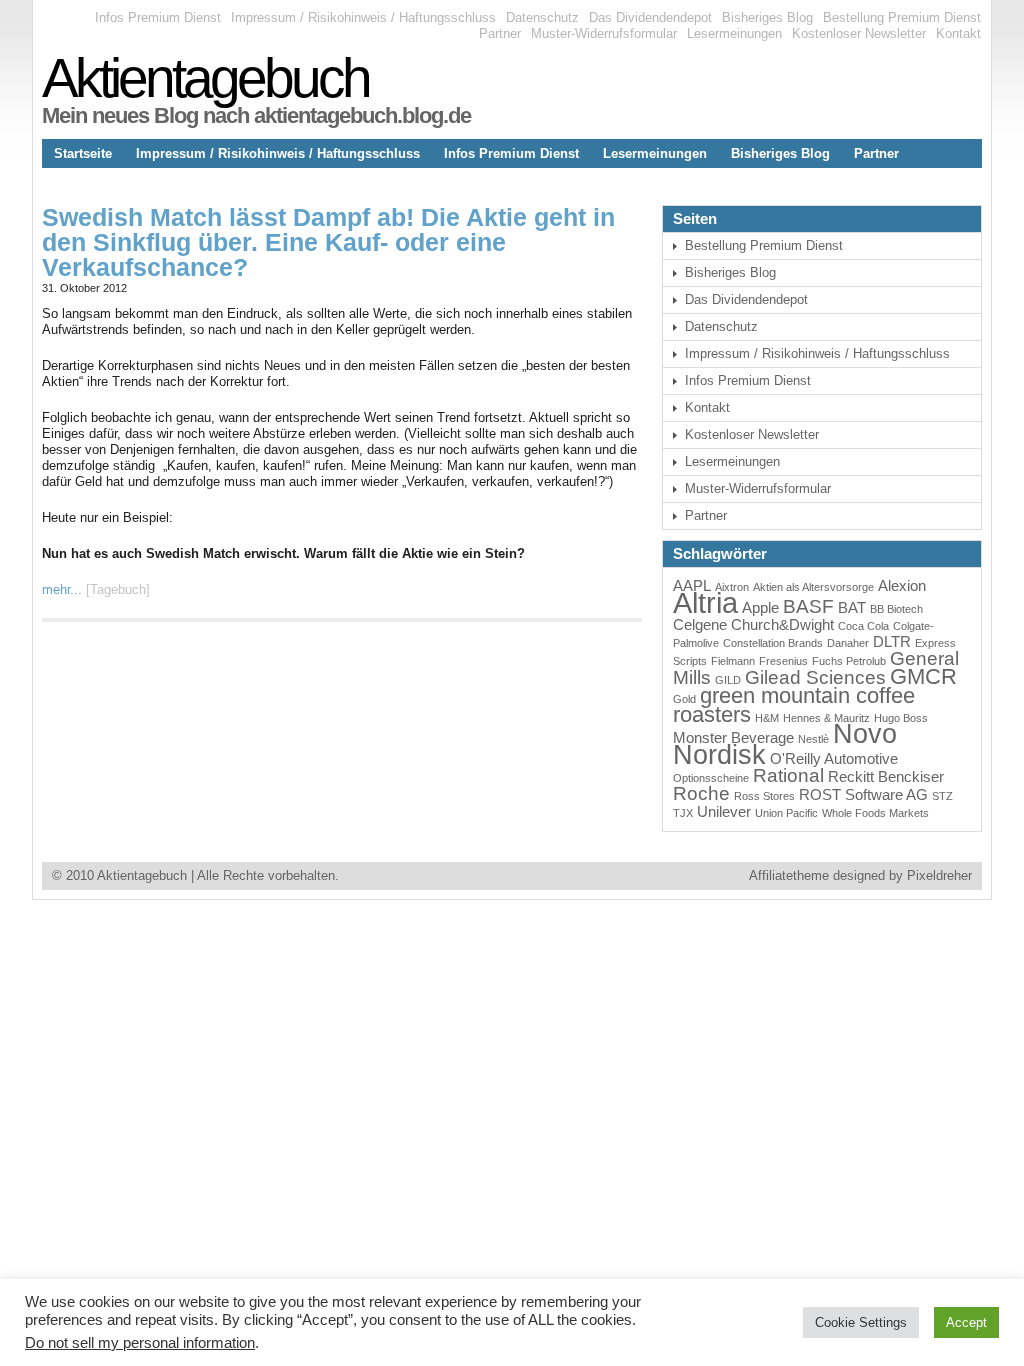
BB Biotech (896, 609)
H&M (767, 718)
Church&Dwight (782, 624)
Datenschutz (542, 17)
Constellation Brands (773, 643)
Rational (788, 775)
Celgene (700, 624)
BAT (852, 607)
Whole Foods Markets (875, 813)
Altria (705, 602)
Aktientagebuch (205, 78)
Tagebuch (118, 589)
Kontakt (958, 33)
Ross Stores (764, 796)
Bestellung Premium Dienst (902, 17)
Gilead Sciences (815, 677)
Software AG (886, 794)
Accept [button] (966, 1322)
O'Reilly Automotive (834, 758)
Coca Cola (863, 626)
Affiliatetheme (789, 875)
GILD (728, 680)
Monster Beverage (733, 737)
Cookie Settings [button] (861, 1322)
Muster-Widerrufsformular (604, 33)
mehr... (62, 589)
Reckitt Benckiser (886, 776)
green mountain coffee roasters (794, 705)
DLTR (892, 641)
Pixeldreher (939, 875)
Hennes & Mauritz (826, 718)
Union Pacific (786, 813)
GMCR (923, 676)
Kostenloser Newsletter (859, 33)
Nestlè (813, 739)
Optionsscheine (711, 778)
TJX (683, 813)
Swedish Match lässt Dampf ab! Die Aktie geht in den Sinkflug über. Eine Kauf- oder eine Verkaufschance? (328, 242)
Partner (500, 33)
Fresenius (783, 661)
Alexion (902, 585)
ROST (820, 794)
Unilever (724, 811)
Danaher (848, 643)
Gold (684, 699)
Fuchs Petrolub (849, 661)
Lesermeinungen (734, 33)
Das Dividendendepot (650, 17)
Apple (760, 607)
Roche (701, 793)
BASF (808, 606)
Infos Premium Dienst (158, 17)
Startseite (83, 153)
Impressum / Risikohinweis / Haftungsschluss (363, 17)
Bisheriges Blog (767, 17)
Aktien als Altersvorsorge (813, 587)
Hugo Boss (901, 718)
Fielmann (733, 661)
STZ (942, 796)
